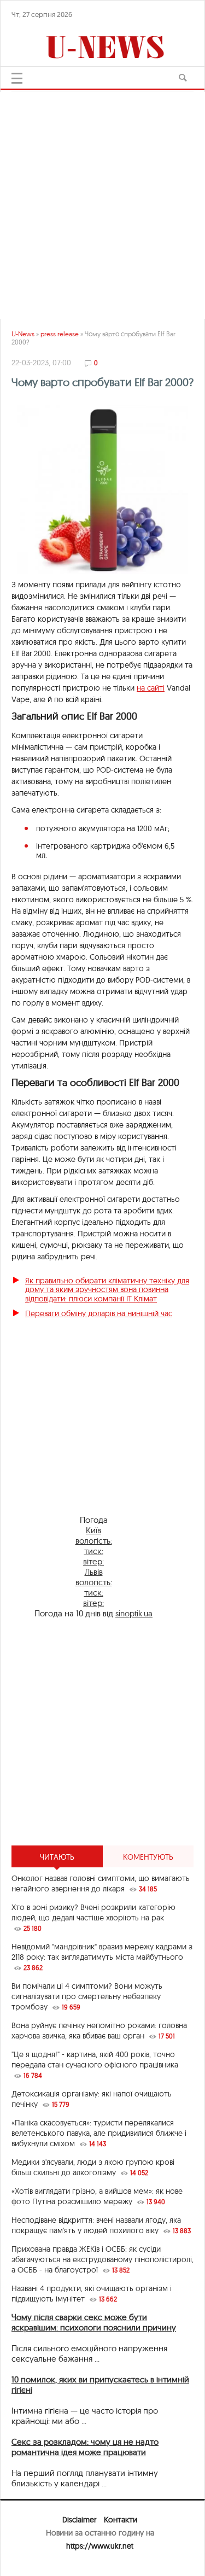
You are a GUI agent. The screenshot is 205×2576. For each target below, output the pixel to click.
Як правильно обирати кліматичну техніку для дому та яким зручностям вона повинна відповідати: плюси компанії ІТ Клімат (107, 1290)
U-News (23, 334)
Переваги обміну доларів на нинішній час (99, 1313)
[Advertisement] (102, 200)
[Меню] (17, 78)
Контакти (121, 2520)
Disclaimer (79, 2520)
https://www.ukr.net (100, 2546)
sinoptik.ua (134, 1613)
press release (60, 334)
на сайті (151, 688)
